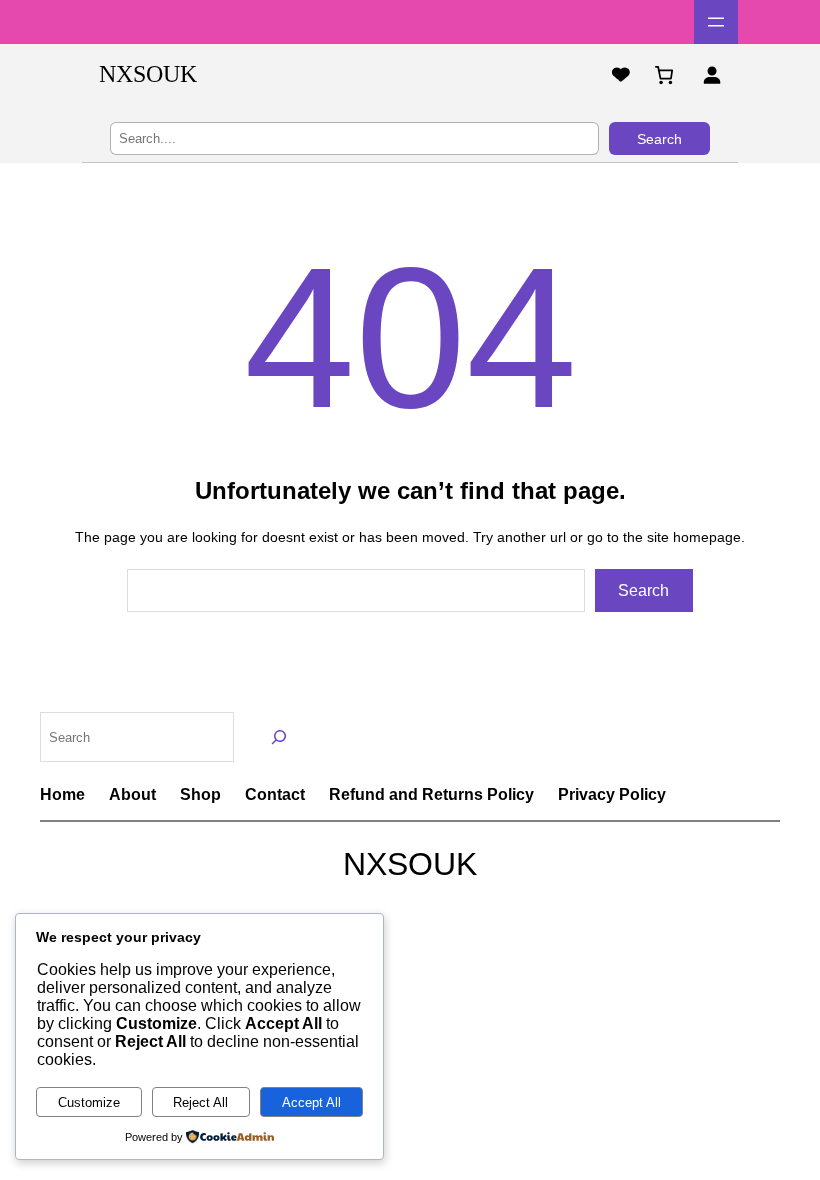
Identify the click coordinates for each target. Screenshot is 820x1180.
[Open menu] (716, 22)
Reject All (200, 1102)
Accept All (311, 1102)
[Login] (711, 74)
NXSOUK (148, 74)
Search (659, 139)
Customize (89, 1102)
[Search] (279, 736)
